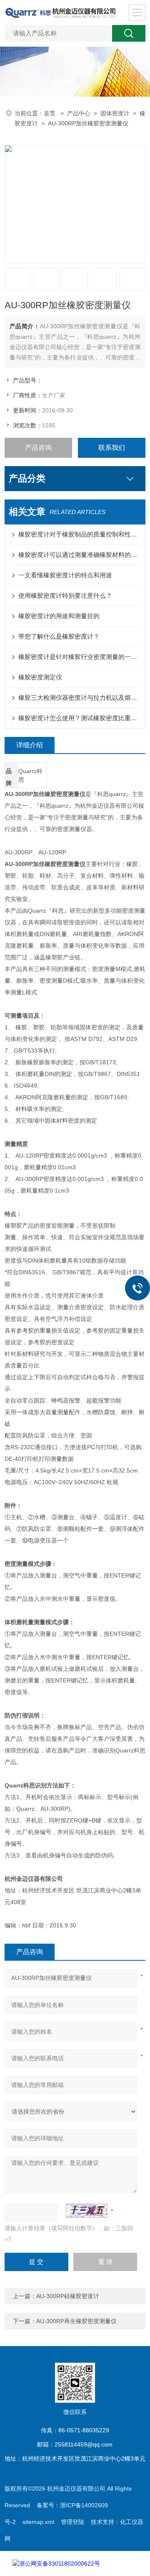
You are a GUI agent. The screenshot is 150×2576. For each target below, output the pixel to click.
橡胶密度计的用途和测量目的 (59, 616)
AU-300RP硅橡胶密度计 (68, 2296)
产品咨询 (38, 448)
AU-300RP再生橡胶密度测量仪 (76, 2321)
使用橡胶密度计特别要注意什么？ (65, 595)
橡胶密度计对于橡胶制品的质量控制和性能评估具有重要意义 (79, 534)
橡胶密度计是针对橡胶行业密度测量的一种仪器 (79, 657)
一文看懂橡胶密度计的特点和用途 (65, 575)
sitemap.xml (38, 2522)
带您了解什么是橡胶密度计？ (59, 636)
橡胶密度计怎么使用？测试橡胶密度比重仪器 (79, 718)
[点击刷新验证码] (87, 2211)
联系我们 (112, 448)
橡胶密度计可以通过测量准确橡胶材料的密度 (79, 555)
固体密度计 (115, 113)
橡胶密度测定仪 (40, 677)
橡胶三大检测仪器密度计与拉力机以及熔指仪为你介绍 (79, 698)
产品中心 (79, 113)
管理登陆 (72, 2522)
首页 (50, 113)
